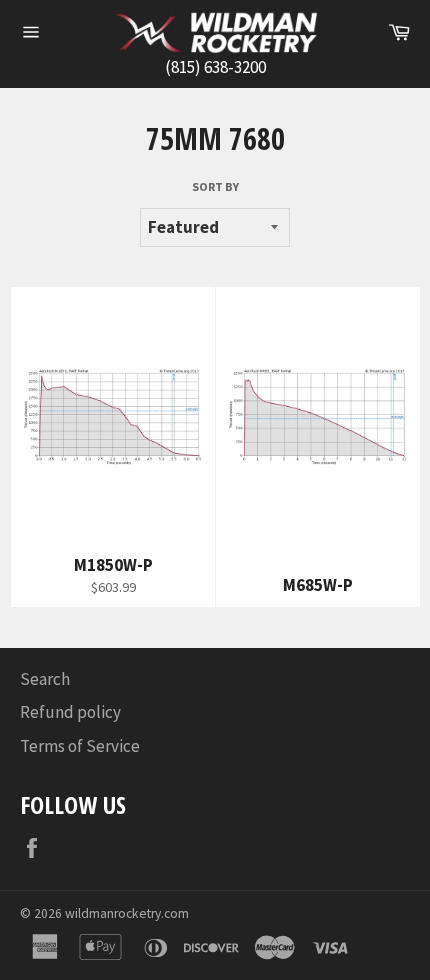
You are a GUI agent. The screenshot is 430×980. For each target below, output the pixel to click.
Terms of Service (80, 746)
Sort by (215, 186)
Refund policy (70, 712)
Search (45, 679)
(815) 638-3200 (215, 67)
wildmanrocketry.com (127, 913)
